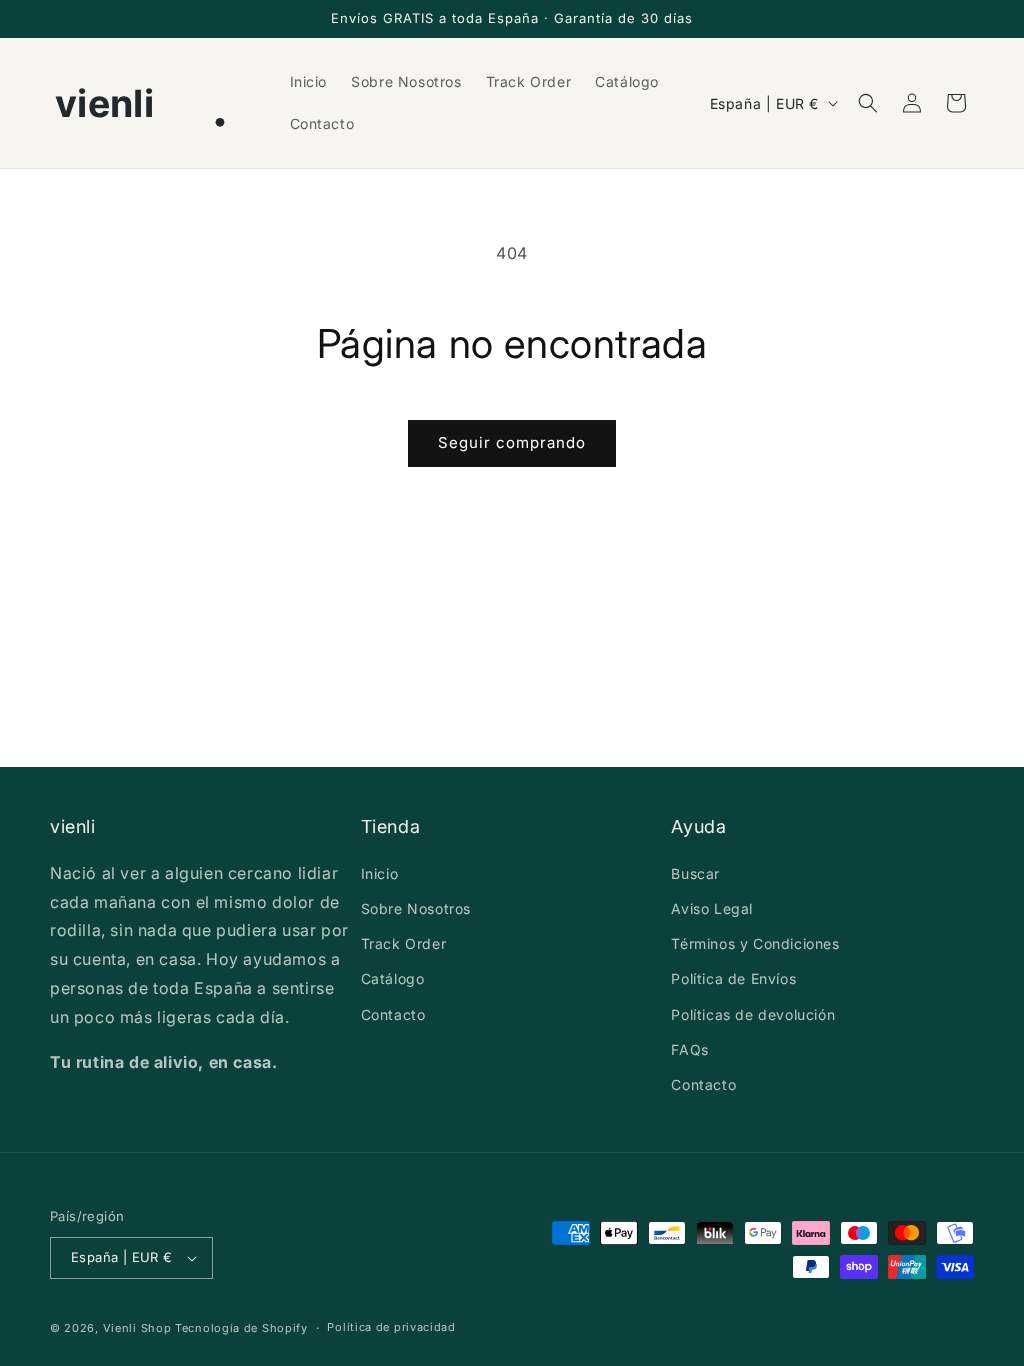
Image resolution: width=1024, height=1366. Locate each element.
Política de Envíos (733, 978)
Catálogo (393, 978)
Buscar (695, 873)
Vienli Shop (137, 1328)
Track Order (404, 943)
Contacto (393, 1014)
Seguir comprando (512, 442)
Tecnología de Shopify (241, 1328)
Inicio (380, 873)
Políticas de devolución (753, 1014)
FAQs (689, 1049)
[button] (868, 103)
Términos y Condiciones (755, 943)
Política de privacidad (391, 1327)
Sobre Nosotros (416, 908)
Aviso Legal (712, 908)
